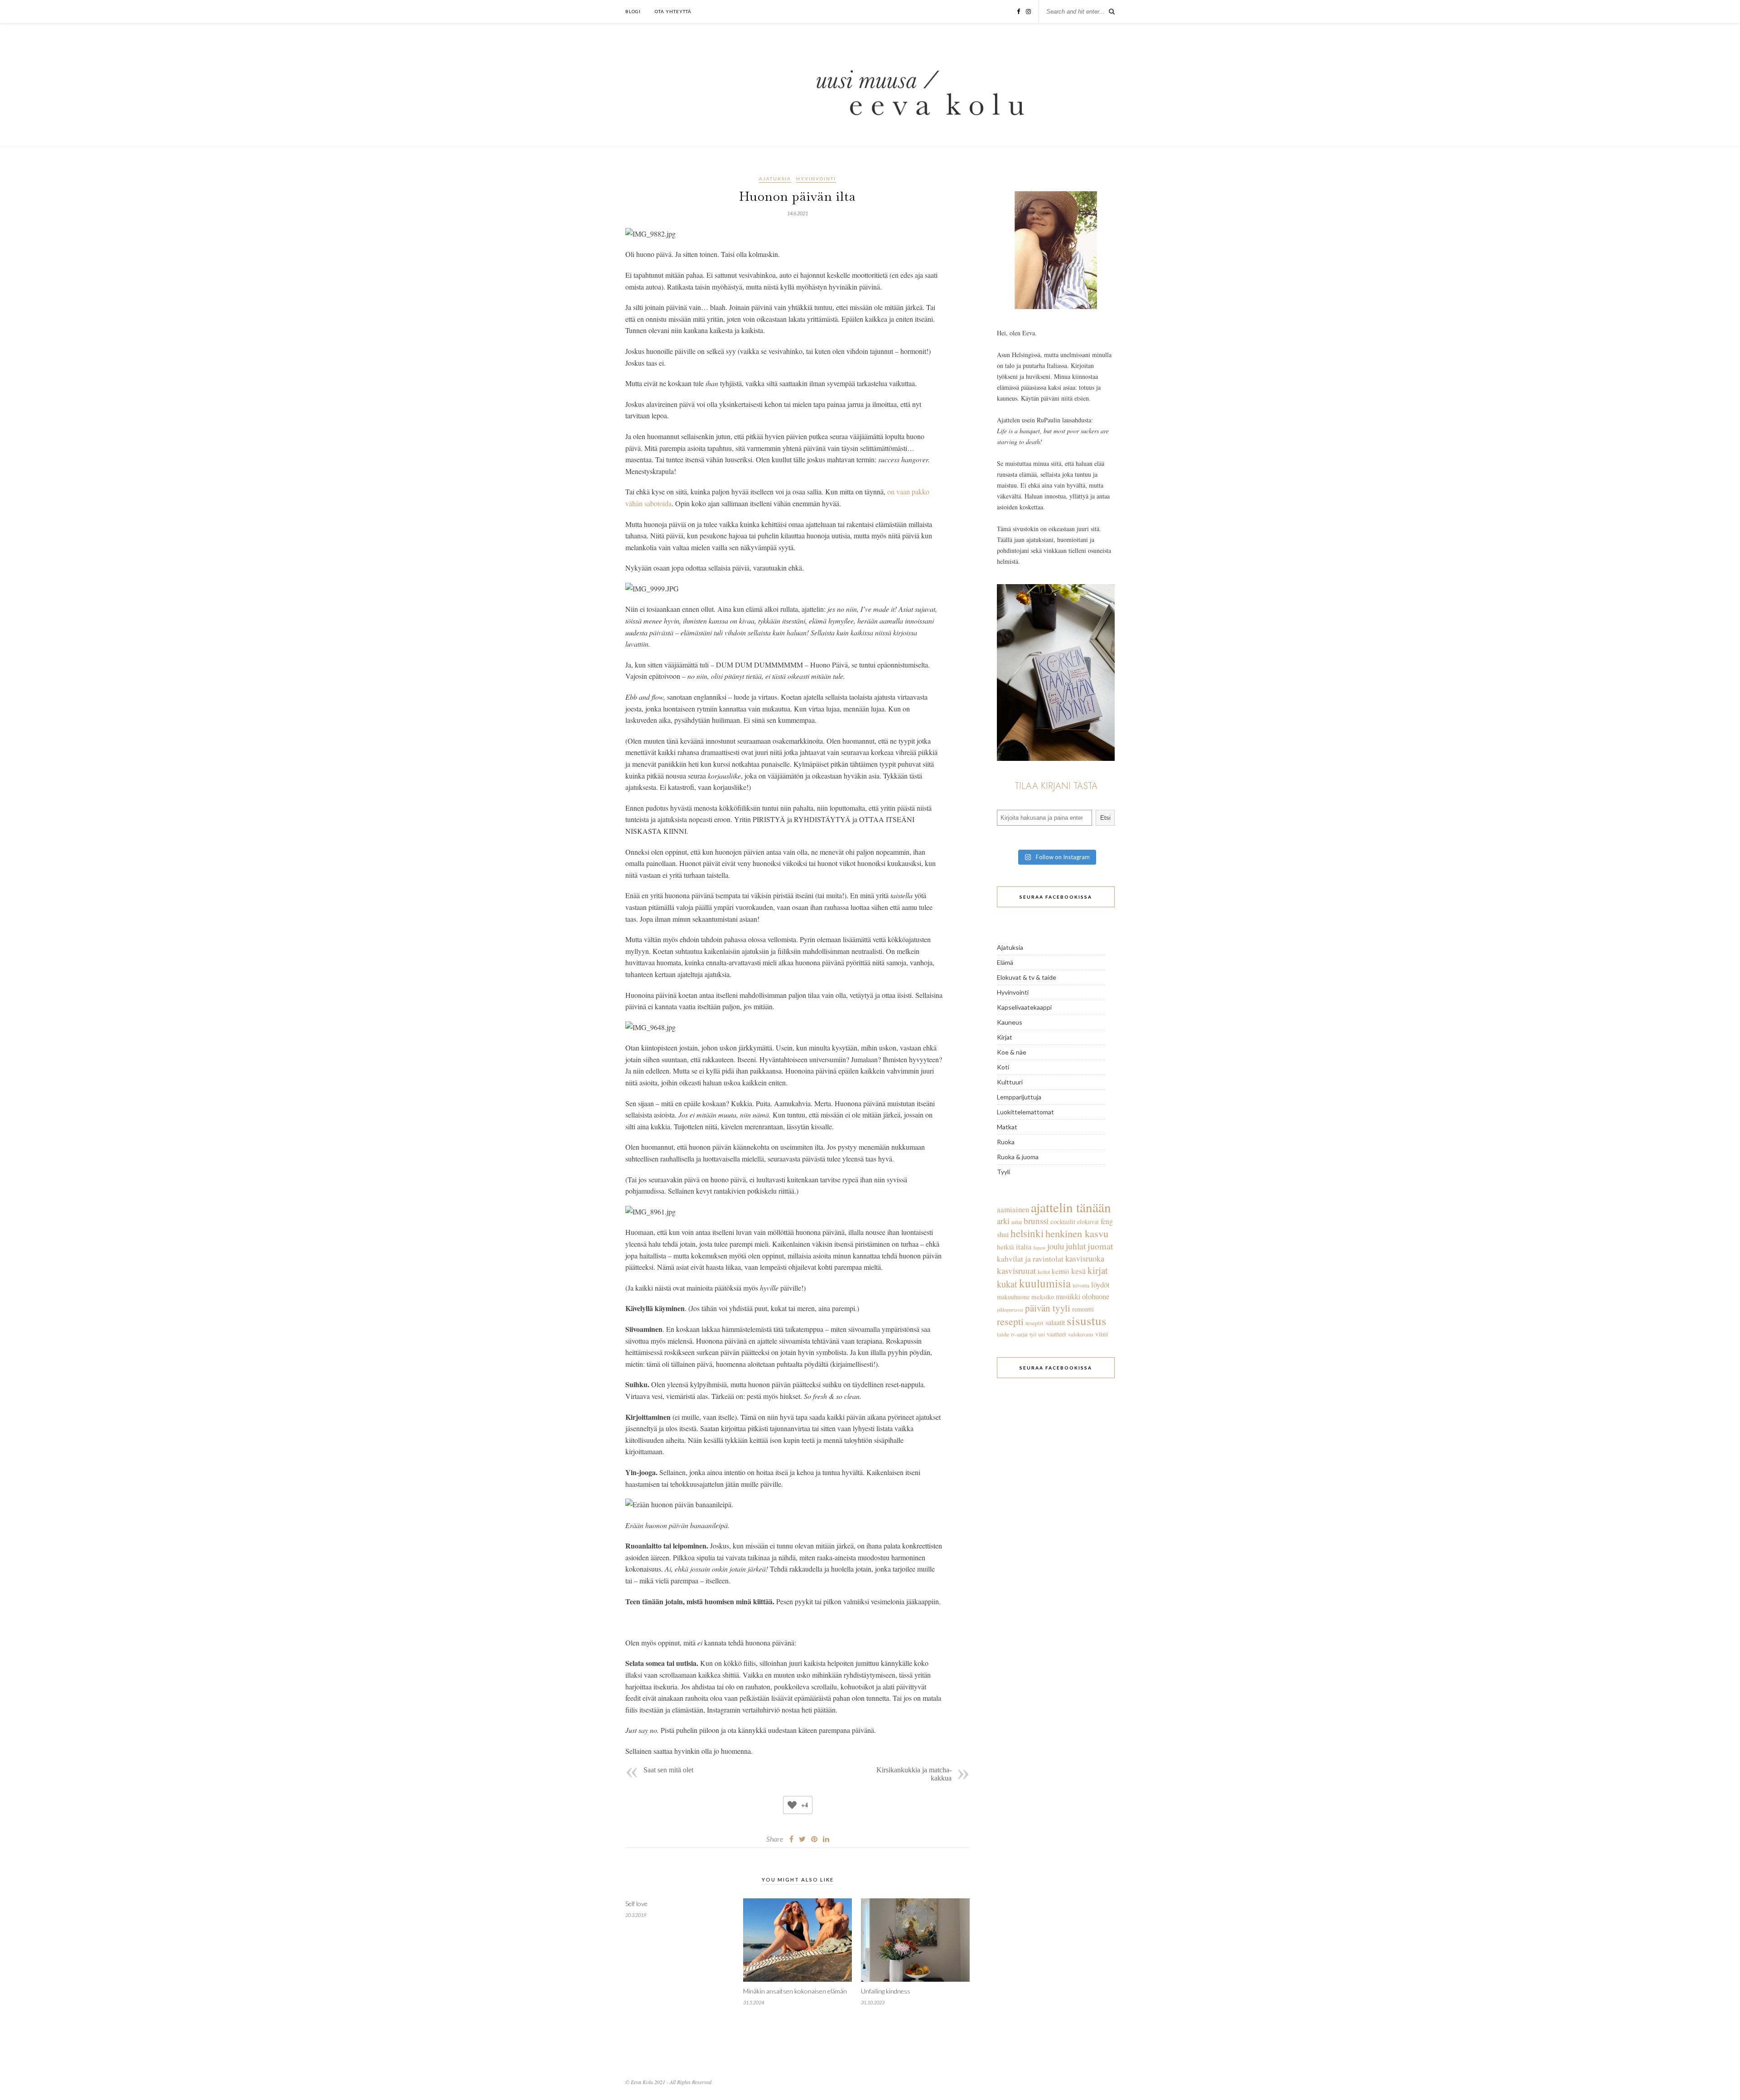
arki (1003, 1221)
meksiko (1043, 1297)
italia (1024, 1247)
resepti (1010, 1321)
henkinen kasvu (1077, 1233)
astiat (1017, 1222)
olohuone (1096, 1296)
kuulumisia (1045, 1283)
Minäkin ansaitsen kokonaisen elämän (795, 1991)
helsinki (1027, 1233)
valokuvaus (1081, 1334)
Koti (1003, 1067)
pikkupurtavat (1010, 1310)
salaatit (1055, 1322)
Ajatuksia (775, 179)
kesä (1078, 1271)
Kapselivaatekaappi (1024, 1007)
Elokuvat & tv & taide (1027, 977)
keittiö (1061, 1271)
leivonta (1081, 1285)
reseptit (1034, 1323)
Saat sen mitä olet (668, 1770)
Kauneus (1010, 1022)
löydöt (1100, 1285)
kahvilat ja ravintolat (1030, 1259)
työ (1033, 1334)
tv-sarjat (1019, 1334)
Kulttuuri (1010, 1082)
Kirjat (1005, 1037)
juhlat (1076, 1246)
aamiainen (1013, 1209)
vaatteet (1056, 1334)
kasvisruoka (1085, 1258)
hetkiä (1005, 1247)
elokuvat (1088, 1222)
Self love (636, 1904)
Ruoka (1006, 1142)
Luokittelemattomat (1025, 1112)
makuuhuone (1013, 1297)
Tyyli (1003, 1172)
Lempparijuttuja (1019, 1097)
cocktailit (1063, 1221)
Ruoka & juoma (1018, 1157)
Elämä (1005, 962)
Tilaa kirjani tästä (1056, 786)
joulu (1056, 1246)
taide (1003, 1334)
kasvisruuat (1016, 1270)
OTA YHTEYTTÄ (673, 11)
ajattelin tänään (1071, 1207)
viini (1102, 1334)
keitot (1044, 1272)
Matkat (1007, 1127)
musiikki (1068, 1297)
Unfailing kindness (886, 1991)
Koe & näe (1012, 1052)
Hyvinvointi (816, 179)
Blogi (633, 11)
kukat (1007, 1284)
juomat (1100, 1246)
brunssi (1036, 1221)
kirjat (1098, 1270)
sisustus (1087, 1320)
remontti (1083, 1309)
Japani (1039, 1248)
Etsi (1105, 818)
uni (1042, 1334)
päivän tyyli (1048, 1308)
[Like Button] (792, 1805)
